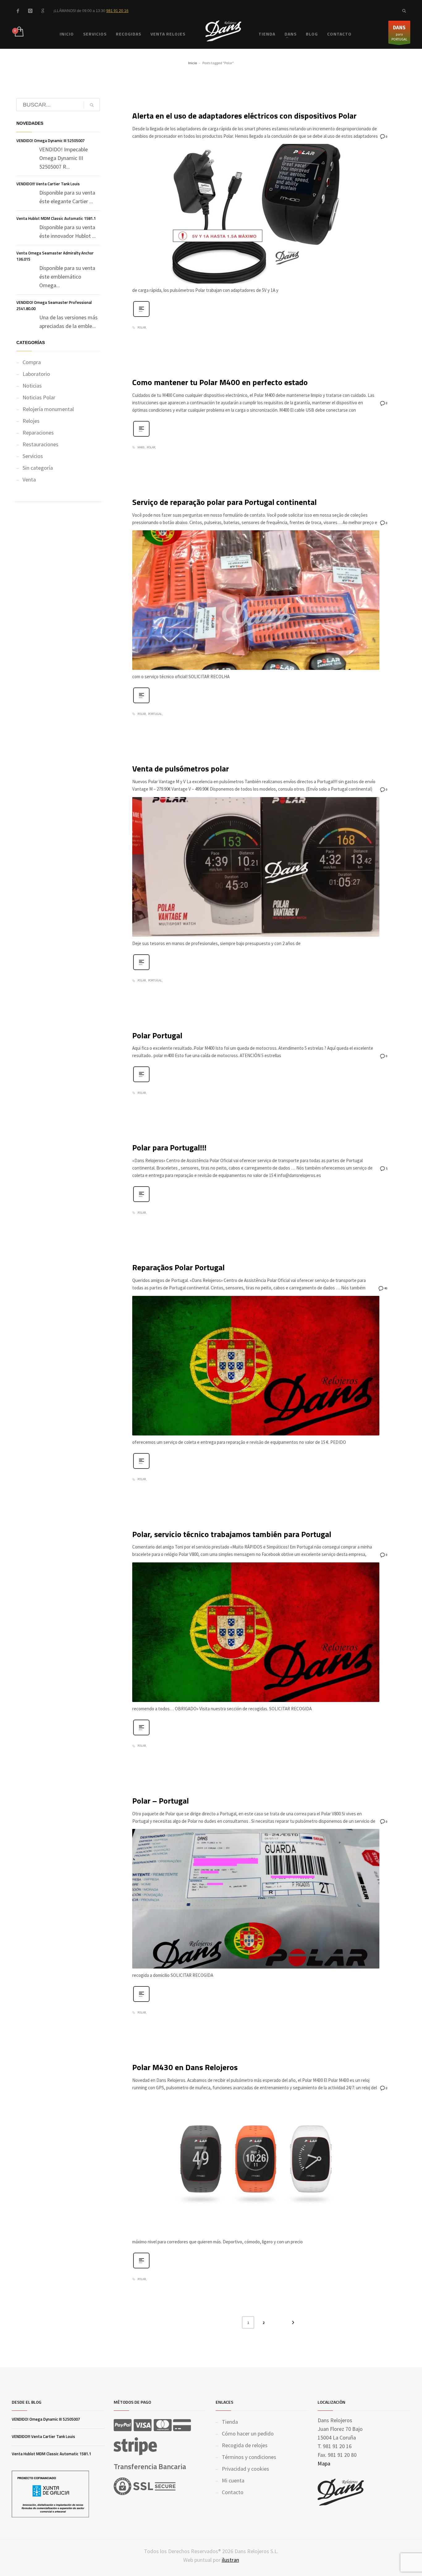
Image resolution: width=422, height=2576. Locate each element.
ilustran (230, 2560)
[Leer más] (141, 316)
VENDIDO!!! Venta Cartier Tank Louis (48, 184)
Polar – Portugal (160, 1801)
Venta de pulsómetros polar (181, 769)
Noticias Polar (39, 397)
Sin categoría (38, 468)
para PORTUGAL (399, 33)
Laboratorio (36, 374)
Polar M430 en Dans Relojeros (185, 2067)
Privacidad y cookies (245, 2469)
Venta (29, 479)
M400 (141, 448)
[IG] (30, 11)
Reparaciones (38, 433)
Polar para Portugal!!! (169, 1147)
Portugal (155, 714)
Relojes (31, 421)
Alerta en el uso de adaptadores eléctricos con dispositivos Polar (244, 116)
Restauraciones (40, 444)
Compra (32, 362)
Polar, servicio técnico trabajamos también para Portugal (232, 1534)
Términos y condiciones (249, 2457)
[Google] (43, 11)
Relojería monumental (48, 409)
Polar (142, 328)
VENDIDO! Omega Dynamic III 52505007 (51, 141)
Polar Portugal (157, 1035)
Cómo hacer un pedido (248, 2433)
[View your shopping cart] (19, 32)
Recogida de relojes (245, 2445)
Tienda (230, 2422)
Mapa (324, 2463)
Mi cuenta (233, 2480)
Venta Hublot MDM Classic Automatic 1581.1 (56, 218)
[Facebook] (18, 11)
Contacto (233, 2492)
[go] (92, 105)
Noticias (32, 386)
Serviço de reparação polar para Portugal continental (224, 502)
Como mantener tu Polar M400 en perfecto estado (220, 382)
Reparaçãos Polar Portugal (178, 1267)
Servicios (33, 456)
